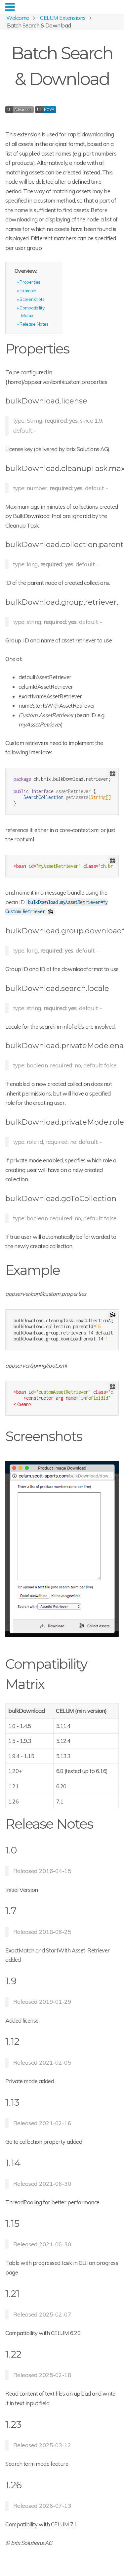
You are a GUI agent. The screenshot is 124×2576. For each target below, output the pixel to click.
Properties (30, 282)
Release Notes (34, 324)
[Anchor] (76, 348)
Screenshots (32, 299)
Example (28, 290)
